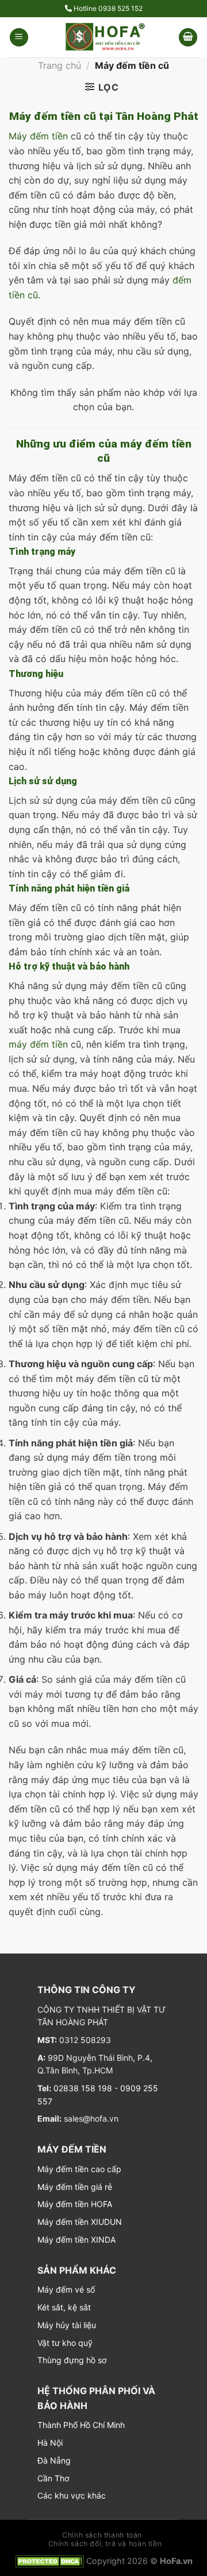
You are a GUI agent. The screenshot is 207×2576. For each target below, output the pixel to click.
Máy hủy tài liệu (67, 2325)
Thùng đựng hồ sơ (72, 2360)
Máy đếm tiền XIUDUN (80, 2222)
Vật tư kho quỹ (65, 2343)
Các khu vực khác (72, 2495)
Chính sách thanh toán (102, 2535)
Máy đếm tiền (38, 136)
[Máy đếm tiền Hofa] (103, 37)
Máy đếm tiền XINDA (76, 2240)
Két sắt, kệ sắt (64, 2307)
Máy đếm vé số (66, 2289)
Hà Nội (50, 2443)
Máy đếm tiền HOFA (75, 2204)
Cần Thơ (53, 2478)
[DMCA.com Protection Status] (49, 2561)
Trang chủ (60, 65)
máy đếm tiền (38, 1044)
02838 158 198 (82, 2088)
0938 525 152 (120, 8)
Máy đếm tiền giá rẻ (75, 2187)
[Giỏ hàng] (188, 38)
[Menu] (19, 38)
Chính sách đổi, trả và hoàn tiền (105, 2544)
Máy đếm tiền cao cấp (79, 2169)
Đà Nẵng (54, 2460)
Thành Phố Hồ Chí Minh (81, 2425)
